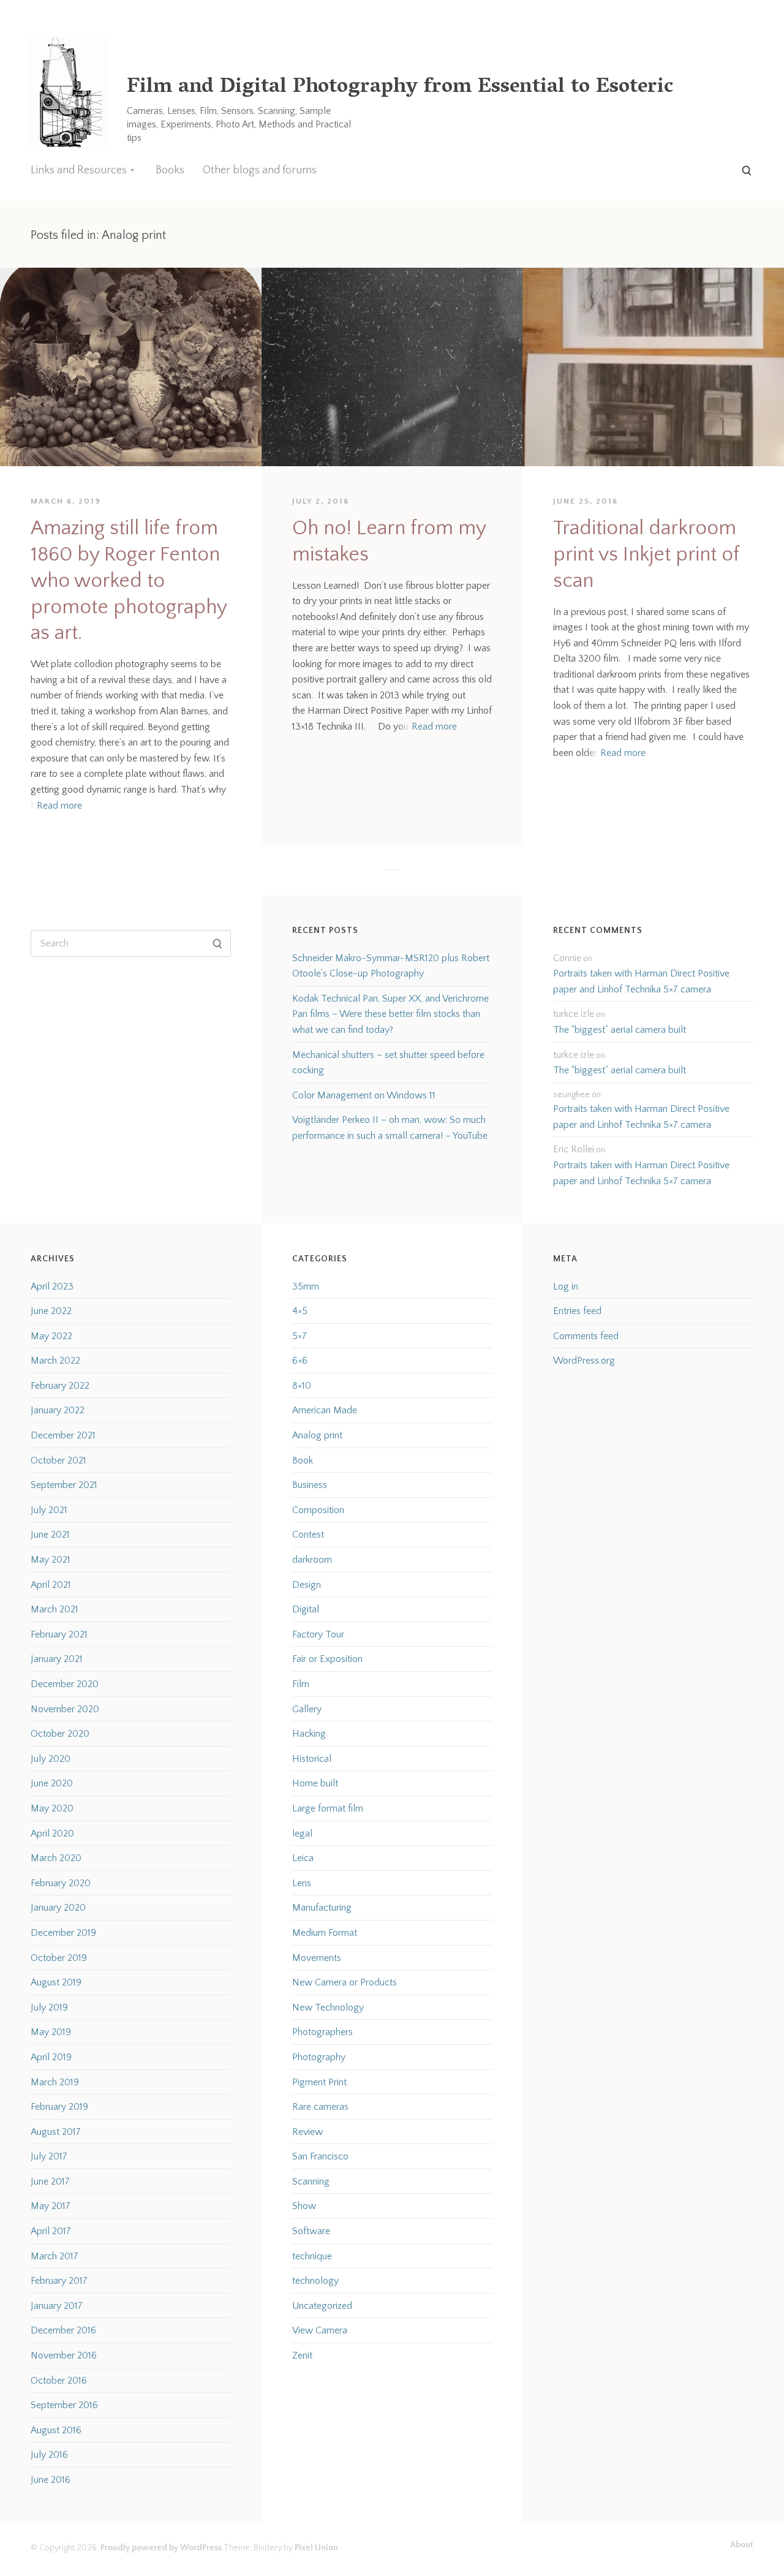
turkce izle (574, 1014)
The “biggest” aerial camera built (620, 1030)
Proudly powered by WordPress (161, 2548)
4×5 (300, 1311)
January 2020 (58, 1908)
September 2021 (64, 1485)
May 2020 (52, 1808)
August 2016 (56, 2430)
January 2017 (57, 2306)
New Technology (328, 2008)
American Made (325, 1410)
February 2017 (59, 2281)
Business (310, 1485)
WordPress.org (584, 1361)
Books (170, 170)
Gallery (307, 1709)
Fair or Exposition (327, 1659)
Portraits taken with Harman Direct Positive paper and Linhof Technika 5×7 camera (641, 981)
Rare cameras (320, 2107)
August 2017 (56, 2132)
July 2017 (49, 2156)
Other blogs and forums (260, 170)
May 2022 (51, 1336)
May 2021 (51, 1560)
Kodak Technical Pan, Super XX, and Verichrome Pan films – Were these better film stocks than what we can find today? (390, 1014)
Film (301, 1684)
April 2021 (51, 1585)
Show (304, 2206)
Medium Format (325, 1933)
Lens (302, 1883)
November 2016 (64, 2355)
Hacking (309, 1734)
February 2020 (61, 1883)
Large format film (328, 1808)
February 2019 (59, 2107)
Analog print (317, 1435)
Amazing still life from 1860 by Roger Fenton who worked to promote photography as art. (129, 581)
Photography (319, 2057)
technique (312, 2256)
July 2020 (51, 1759)
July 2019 (49, 2008)
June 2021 (50, 1535)
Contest (308, 1535)
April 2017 (51, 2231)
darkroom (312, 1560)
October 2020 (60, 1734)
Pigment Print (319, 2082)
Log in (566, 1286)
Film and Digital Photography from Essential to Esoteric (400, 88)
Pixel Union (316, 2548)
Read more (59, 806)
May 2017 (51, 2206)
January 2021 (57, 1659)
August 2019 (56, 1982)
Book (303, 1460)
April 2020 (52, 1834)
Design (307, 1585)
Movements (317, 1958)
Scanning (311, 2181)
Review (307, 2132)
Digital (306, 1609)
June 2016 (51, 2480)
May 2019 (51, 2032)
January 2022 (58, 1410)
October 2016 (59, 2381)
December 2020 (65, 1684)
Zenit (302, 2355)
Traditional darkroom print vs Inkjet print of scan (646, 555)
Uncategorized (322, 2306)
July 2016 (49, 2455)
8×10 (302, 1386)
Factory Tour (318, 1634)
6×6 (300, 1361)
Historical (312, 1759)
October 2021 (58, 1460)
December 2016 (63, 2330)
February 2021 (59, 1634)
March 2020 (56, 1858)
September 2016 (64, 2405)
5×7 (300, 1336)
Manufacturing (322, 1908)
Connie (567, 958)
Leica (303, 1858)
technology (315, 2281)
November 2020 (65, 1709)
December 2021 (63, 1435)
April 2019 (51, 2057)
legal (302, 1834)
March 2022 (55, 1361)
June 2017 (50, 2181)
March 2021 (55, 1609)
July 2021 (49, 1510)
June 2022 (51, 1311)
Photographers (322, 2032)
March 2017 (55, 2256)
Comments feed (586, 1336)
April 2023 (52, 1286)
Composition (318, 1510)
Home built (315, 1783)
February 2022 (60, 1386)
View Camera (320, 2330)
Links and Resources (79, 170)
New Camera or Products (345, 1982)
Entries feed (577, 1311)
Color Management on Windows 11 (364, 1095)
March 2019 (55, 2082)
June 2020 (52, 1783)
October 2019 (59, 1958)
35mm (306, 1286)
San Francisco (320, 2156)
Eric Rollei (574, 1149)
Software (311, 2231)
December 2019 (63, 1933)
